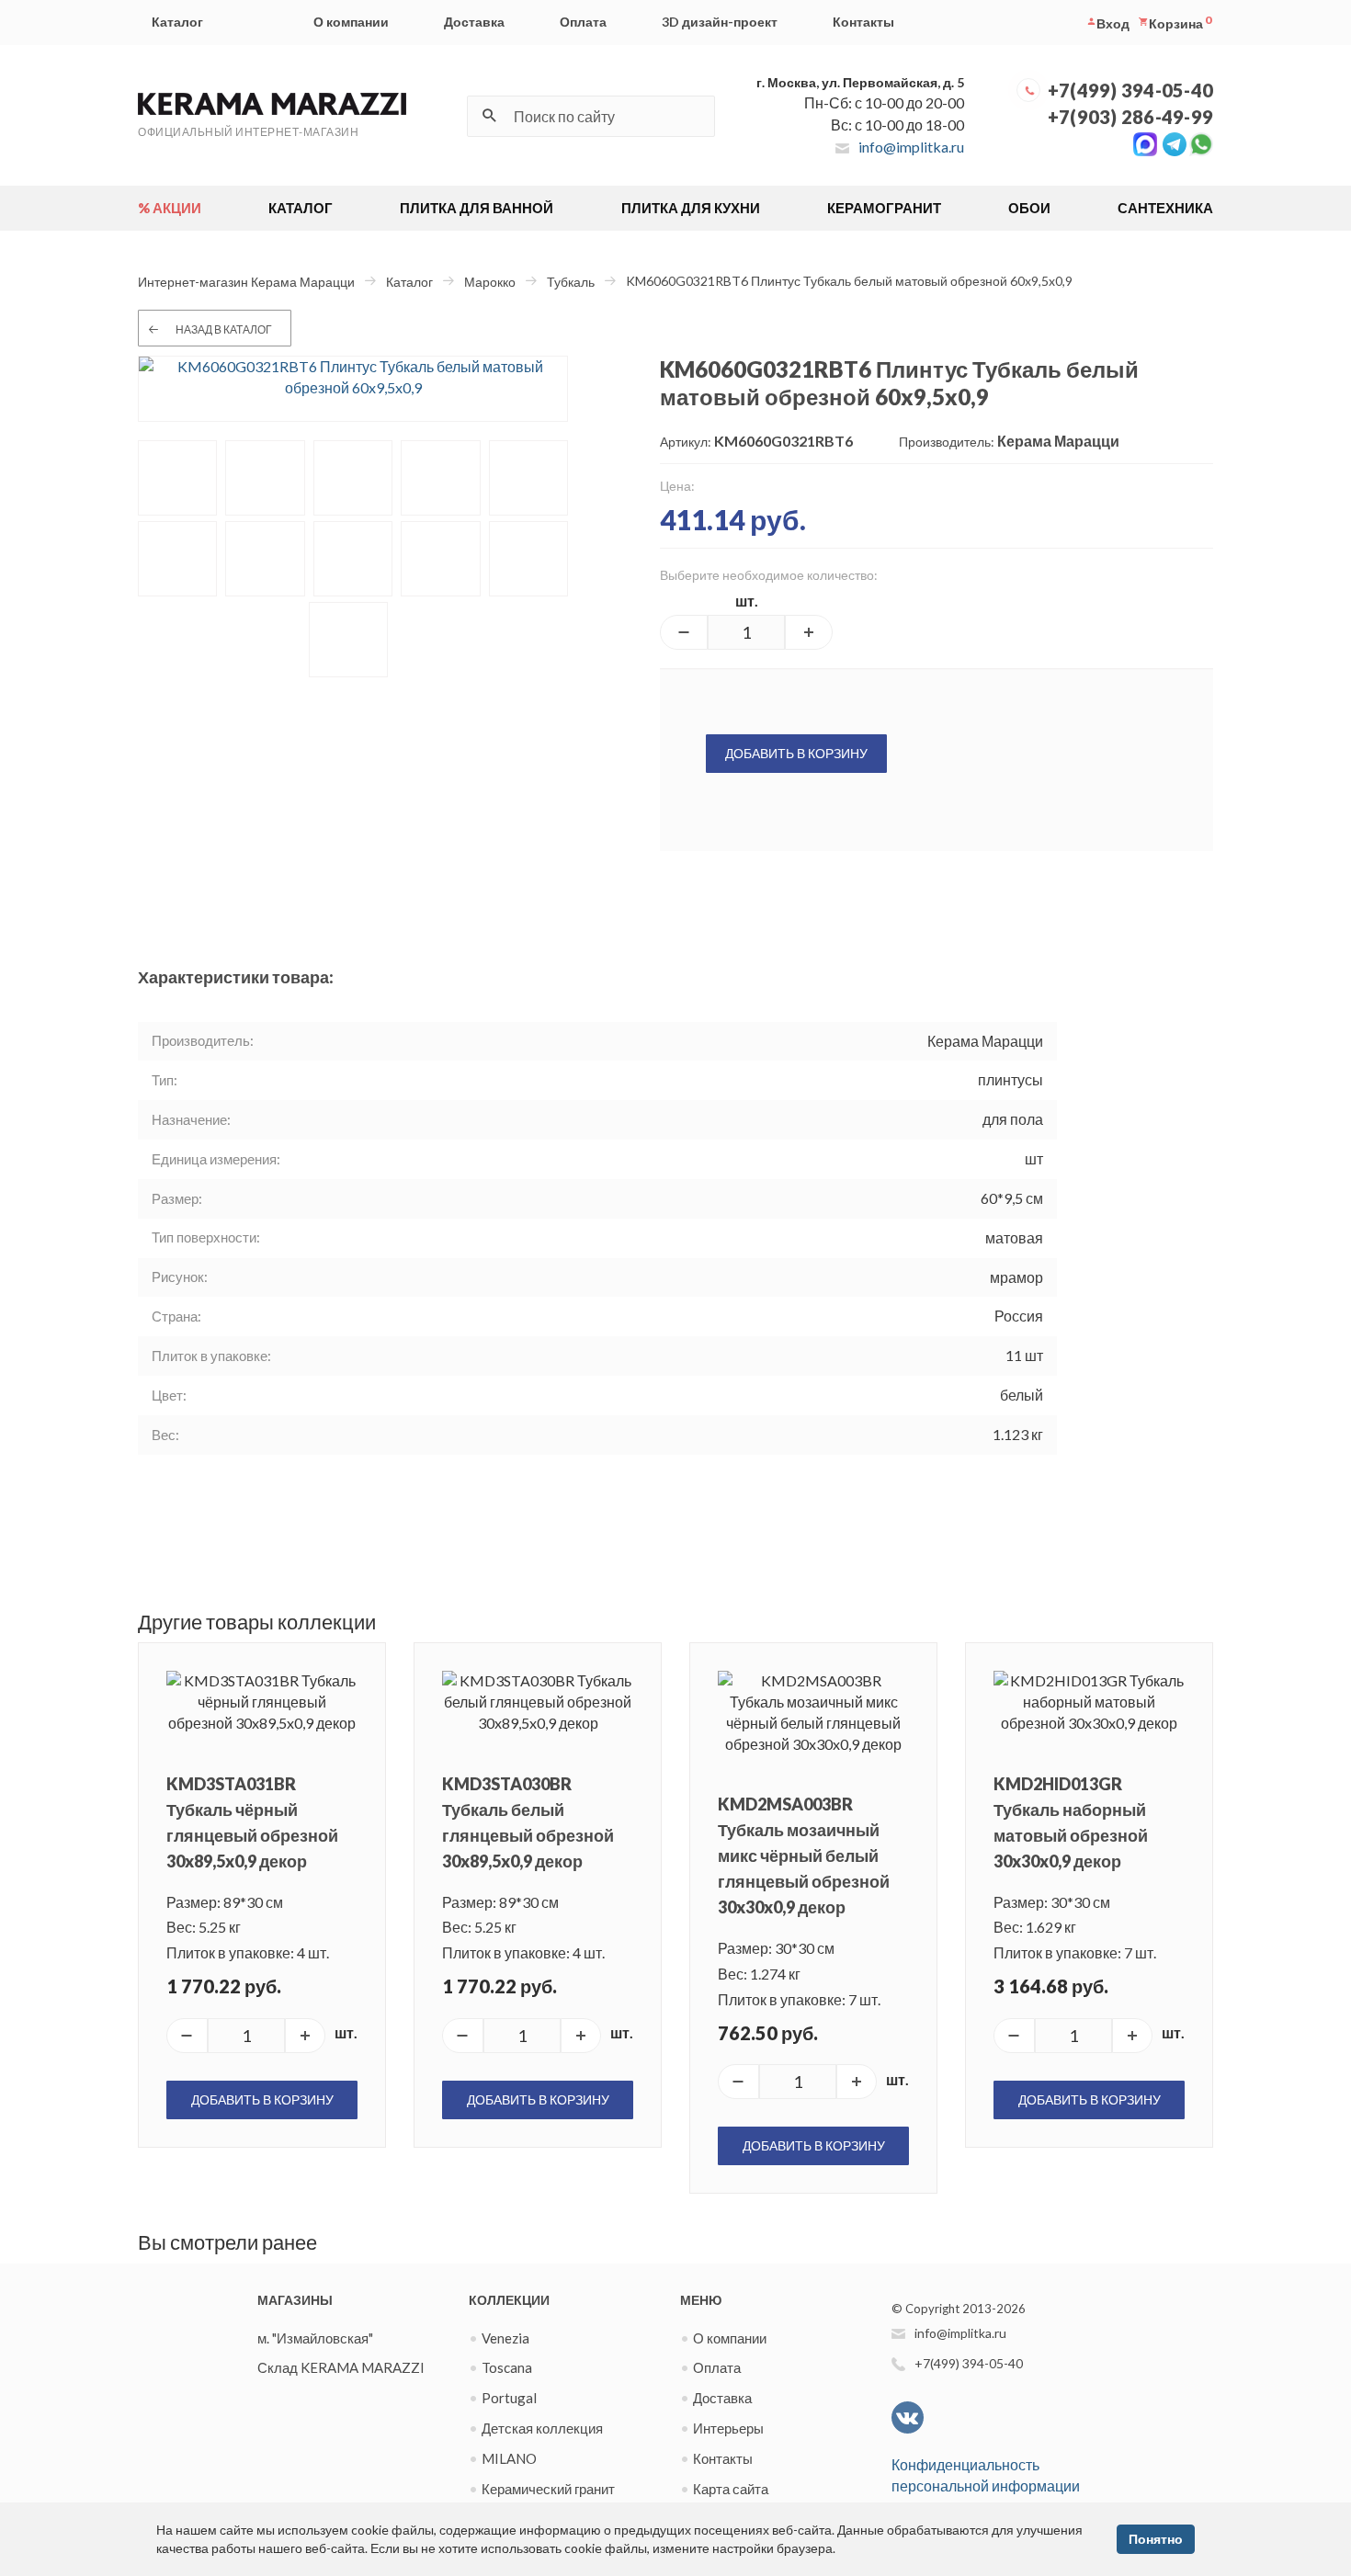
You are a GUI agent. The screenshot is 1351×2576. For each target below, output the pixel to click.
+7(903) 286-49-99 (1130, 117)
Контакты (863, 22)
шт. (747, 601)
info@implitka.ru (911, 147)
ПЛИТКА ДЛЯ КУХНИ (691, 208)
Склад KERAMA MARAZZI (341, 2367)
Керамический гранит (548, 2489)
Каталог (177, 22)
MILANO (509, 2458)
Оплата (583, 22)
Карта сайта (731, 2489)
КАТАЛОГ (301, 208)
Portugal (509, 2398)
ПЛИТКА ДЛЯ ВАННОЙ (477, 208)
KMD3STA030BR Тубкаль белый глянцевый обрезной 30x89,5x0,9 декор (528, 1822)
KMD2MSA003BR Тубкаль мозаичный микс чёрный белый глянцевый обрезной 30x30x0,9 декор (804, 1855)
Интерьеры (728, 2428)
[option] (353, 389)
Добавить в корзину (796, 753)
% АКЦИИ (170, 208)
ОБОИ (1029, 208)
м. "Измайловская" (315, 2338)
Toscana (507, 2367)
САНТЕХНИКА (1165, 208)
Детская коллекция (542, 2428)
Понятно (1156, 2539)
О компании (351, 22)
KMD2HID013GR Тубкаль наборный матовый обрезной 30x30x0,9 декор (1071, 1822)
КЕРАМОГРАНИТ (884, 208)
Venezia (505, 2338)
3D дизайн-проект (720, 22)
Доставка (474, 22)
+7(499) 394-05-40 (1130, 90)
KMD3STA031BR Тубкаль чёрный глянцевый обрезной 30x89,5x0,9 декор (252, 1822)
